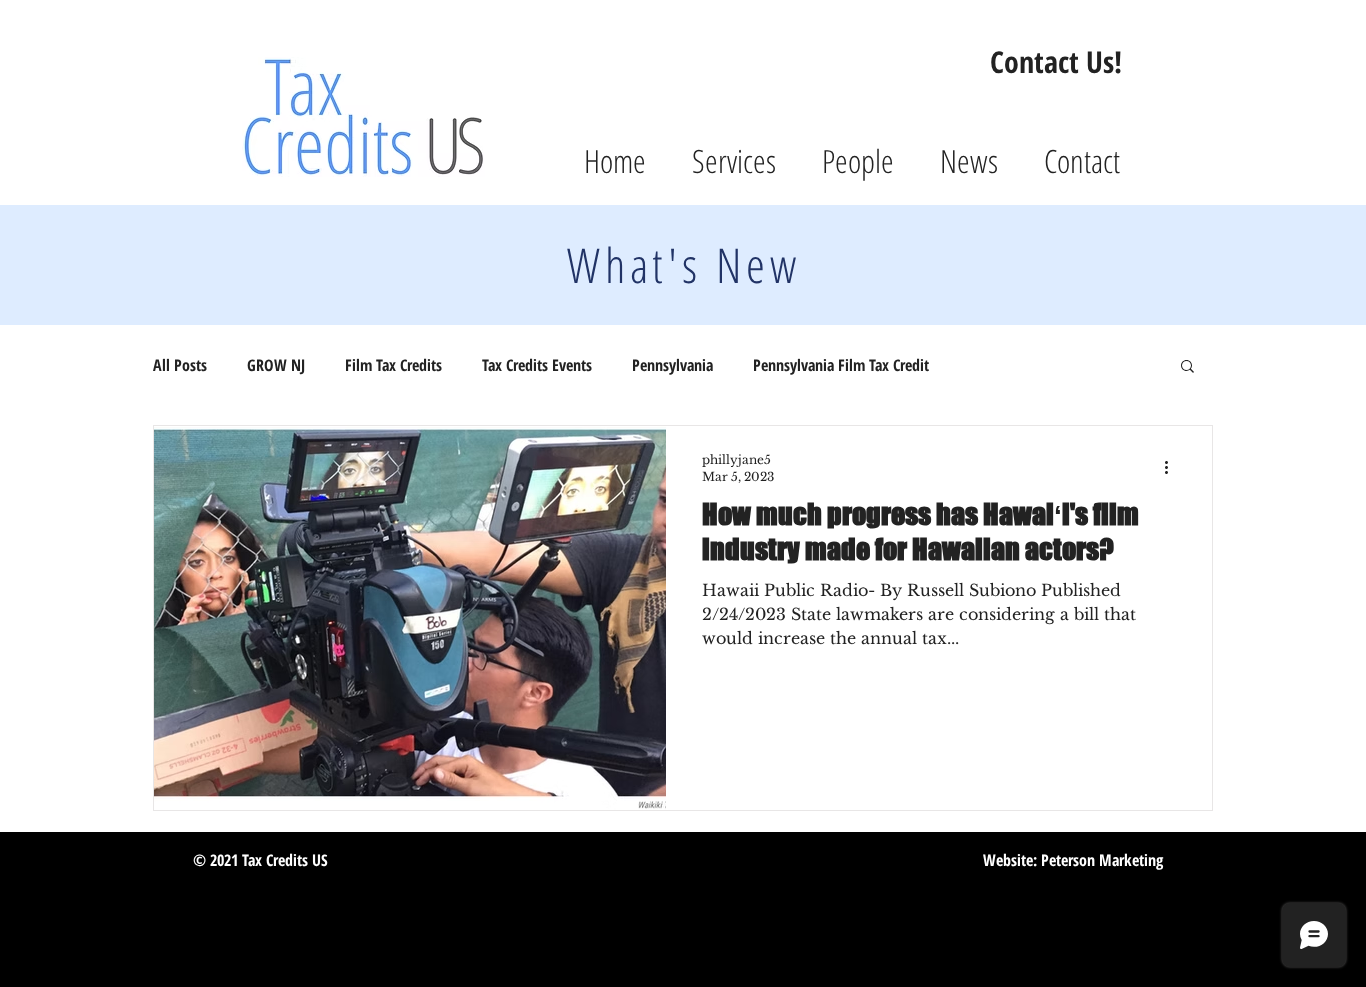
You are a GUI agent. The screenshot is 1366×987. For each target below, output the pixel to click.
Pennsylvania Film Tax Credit (841, 365)
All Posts (180, 365)
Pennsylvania (672, 365)
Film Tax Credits (393, 365)
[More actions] (1173, 467)
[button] (1187, 367)
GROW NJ (276, 365)
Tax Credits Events (537, 365)
